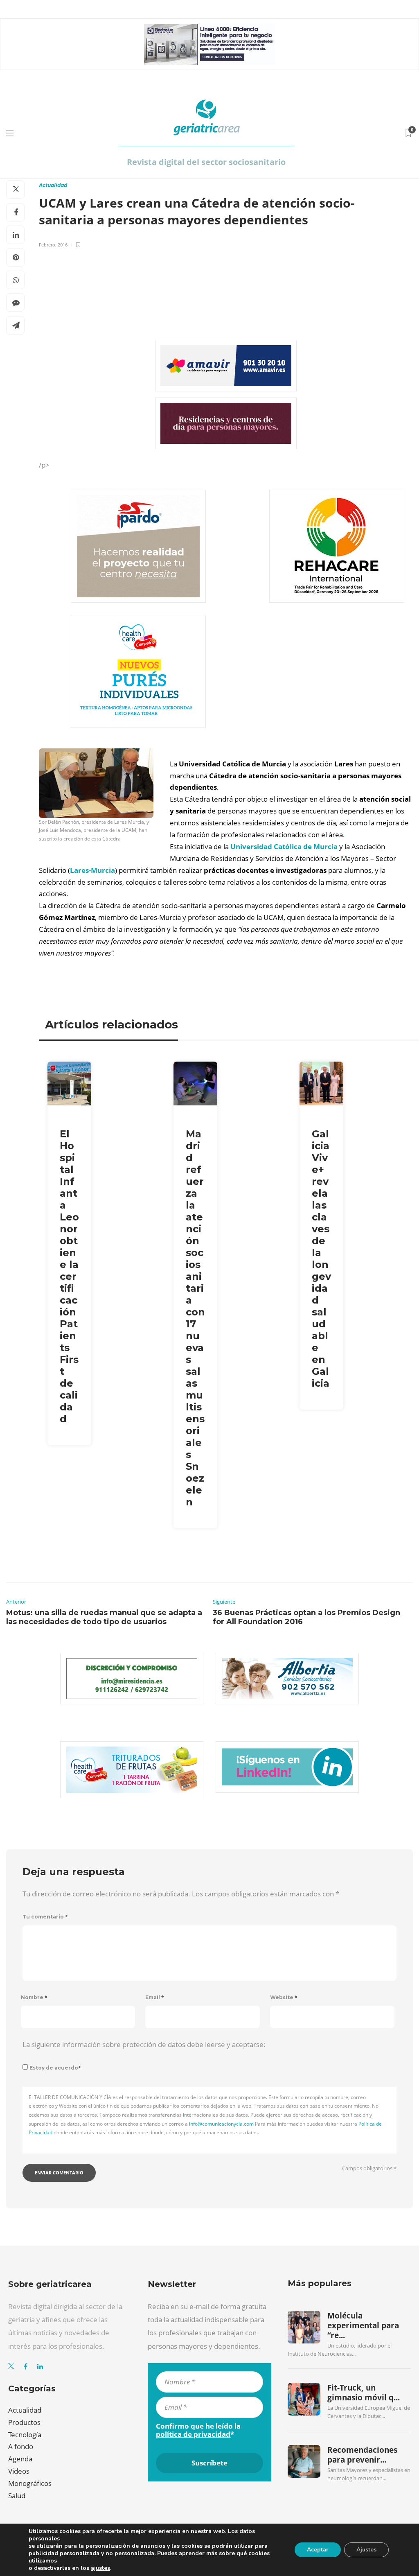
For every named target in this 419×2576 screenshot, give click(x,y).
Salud (17, 2496)
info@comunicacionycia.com (221, 2124)
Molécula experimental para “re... (363, 2326)
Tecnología (25, 2435)
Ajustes (366, 2550)
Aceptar (318, 2550)
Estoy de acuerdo (55, 2068)
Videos (19, 2471)
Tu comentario (45, 1917)
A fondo (21, 2446)
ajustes (100, 2568)
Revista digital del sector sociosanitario (206, 162)
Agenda (20, 2459)
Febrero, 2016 (53, 245)
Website (284, 1997)
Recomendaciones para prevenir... (362, 2455)
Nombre (34, 1997)
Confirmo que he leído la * (198, 2430)
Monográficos (30, 2483)
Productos (24, 2422)
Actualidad (53, 185)
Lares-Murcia (92, 870)
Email (155, 1997)
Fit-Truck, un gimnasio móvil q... (364, 2393)
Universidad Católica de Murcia (284, 846)
